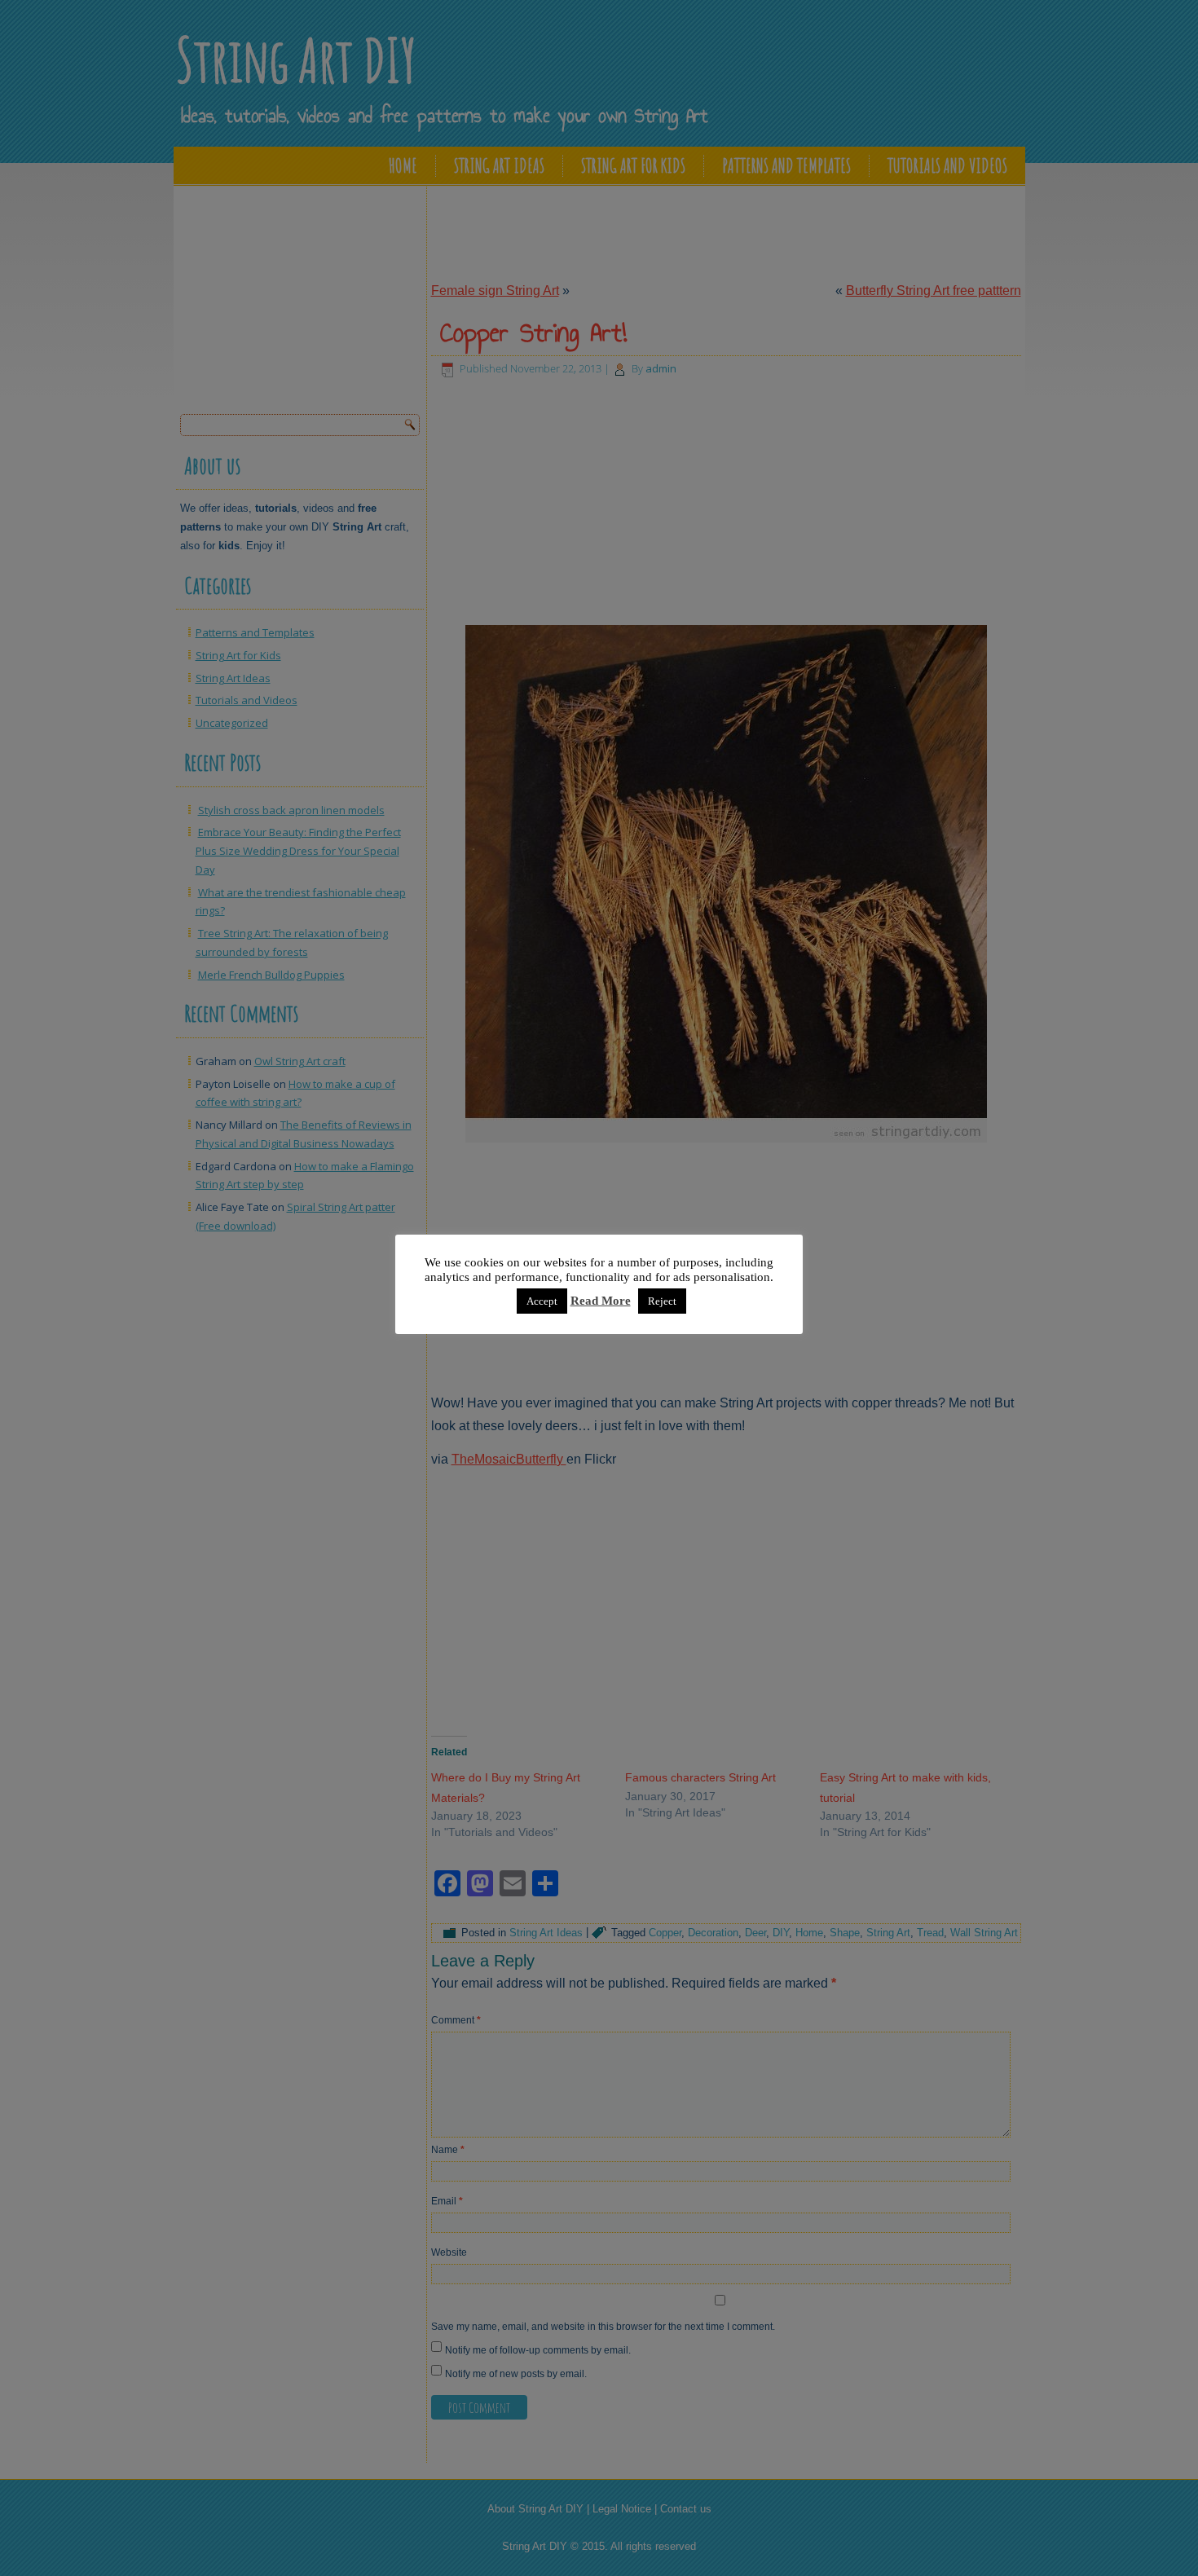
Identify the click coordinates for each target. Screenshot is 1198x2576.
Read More (601, 1301)
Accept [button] (542, 1301)
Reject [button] (662, 1301)
